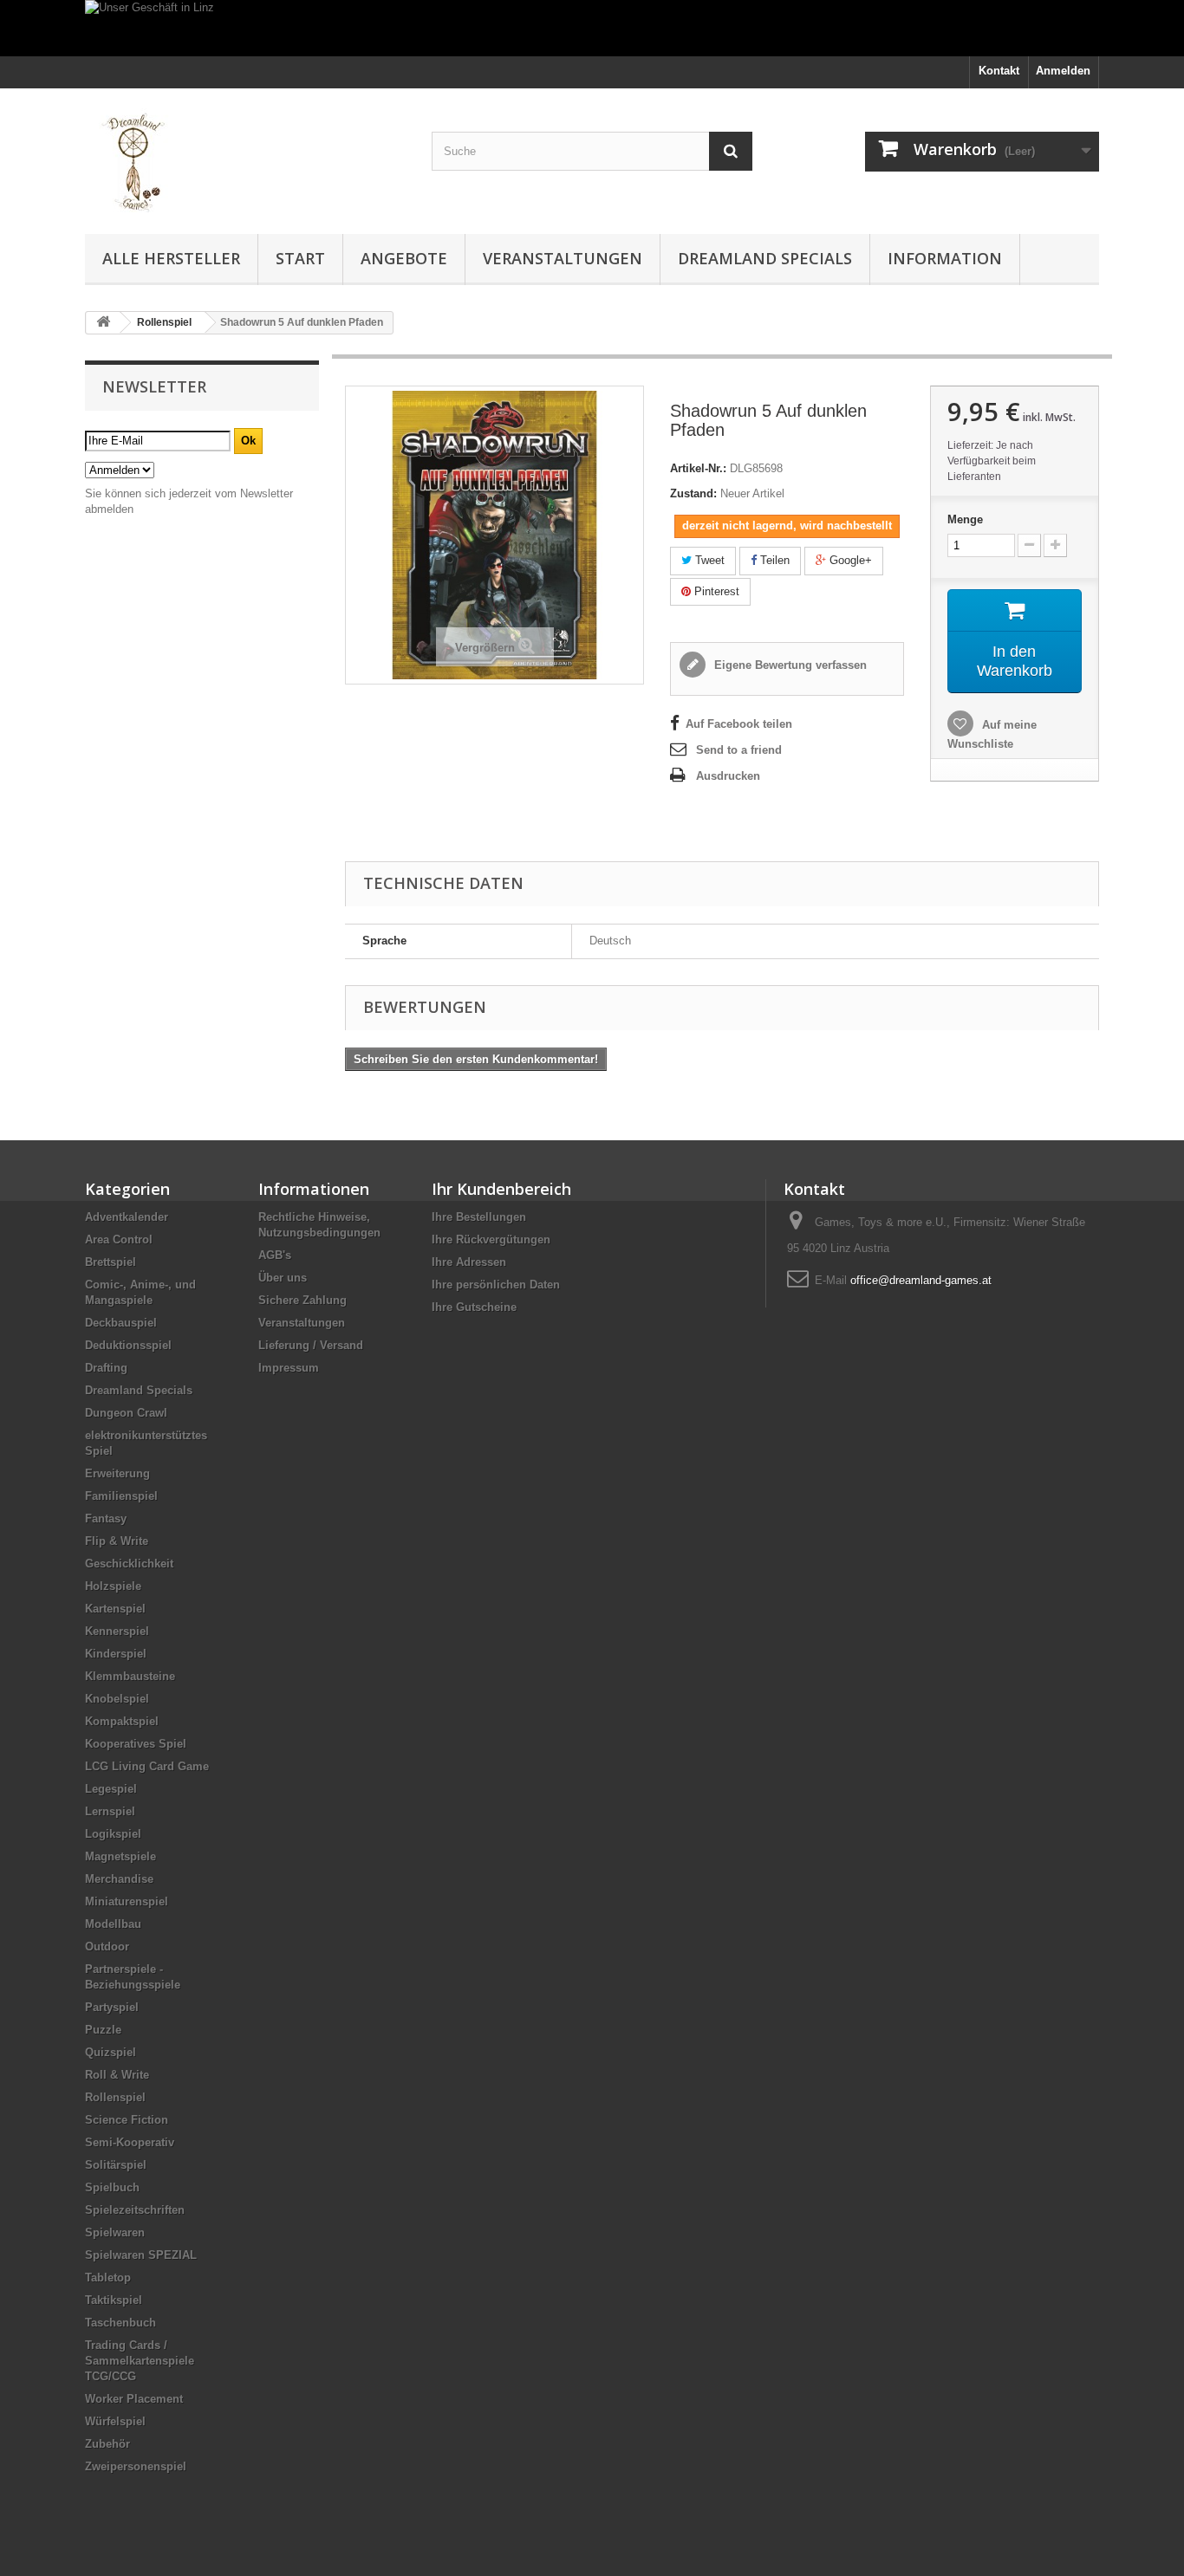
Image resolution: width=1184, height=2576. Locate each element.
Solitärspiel (116, 2165)
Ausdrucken (728, 776)
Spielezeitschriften (135, 2210)
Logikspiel (113, 1834)
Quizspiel (111, 2052)
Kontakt (999, 71)
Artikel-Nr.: (698, 468)
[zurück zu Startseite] (103, 323)
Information (945, 258)
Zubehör (107, 2444)
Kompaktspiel (122, 1721)
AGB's (275, 1255)
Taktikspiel (114, 2300)
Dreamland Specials (765, 258)
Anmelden (1063, 71)
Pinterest (715, 591)
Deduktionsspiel (128, 1345)
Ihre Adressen (469, 1262)
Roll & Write (117, 2075)
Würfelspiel (115, 2421)
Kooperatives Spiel (136, 1744)
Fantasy (106, 1518)
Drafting (106, 1368)
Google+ (849, 560)
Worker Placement (134, 2399)
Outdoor (107, 1947)
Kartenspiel (115, 1609)
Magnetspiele (120, 1856)
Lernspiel (110, 1811)
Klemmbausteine (130, 1676)
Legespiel (111, 1789)
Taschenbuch (120, 2323)
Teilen (773, 560)
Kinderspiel (116, 1654)
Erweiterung (117, 1473)
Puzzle (103, 2030)
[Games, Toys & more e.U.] (245, 157)
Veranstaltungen (563, 258)
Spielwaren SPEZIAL (141, 2255)
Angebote (404, 258)
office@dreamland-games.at (921, 1280)
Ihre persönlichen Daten (496, 1285)
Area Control (119, 1239)
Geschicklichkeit (129, 1564)
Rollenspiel (115, 2097)
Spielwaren (115, 2232)
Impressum (289, 1368)
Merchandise (119, 1879)
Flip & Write (117, 1541)
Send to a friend (739, 750)
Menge (965, 519)
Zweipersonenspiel (136, 2466)
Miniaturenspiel (127, 1901)
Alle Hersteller (171, 258)
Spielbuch (112, 2187)
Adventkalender (127, 1217)
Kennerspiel (117, 1631)
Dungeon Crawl (126, 1413)
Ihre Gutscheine (474, 1307)
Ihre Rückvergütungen (491, 1239)
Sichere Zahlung (303, 1300)
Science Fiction (127, 2120)
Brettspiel (111, 1262)
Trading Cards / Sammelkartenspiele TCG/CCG (140, 2361)
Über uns (283, 1278)
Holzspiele (113, 1586)
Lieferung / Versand (311, 1345)
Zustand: (693, 493)
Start (300, 258)
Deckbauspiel (121, 1323)
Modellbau (113, 1924)
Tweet (708, 560)
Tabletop (108, 2278)
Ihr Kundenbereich (501, 1189)
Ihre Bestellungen (479, 1217)
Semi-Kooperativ (130, 2142)
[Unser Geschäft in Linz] (592, 28)
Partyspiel (112, 2007)
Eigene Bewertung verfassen (789, 665)
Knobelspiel (117, 1699)
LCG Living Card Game (147, 1766)
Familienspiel (121, 1496)
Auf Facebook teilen (739, 724)
